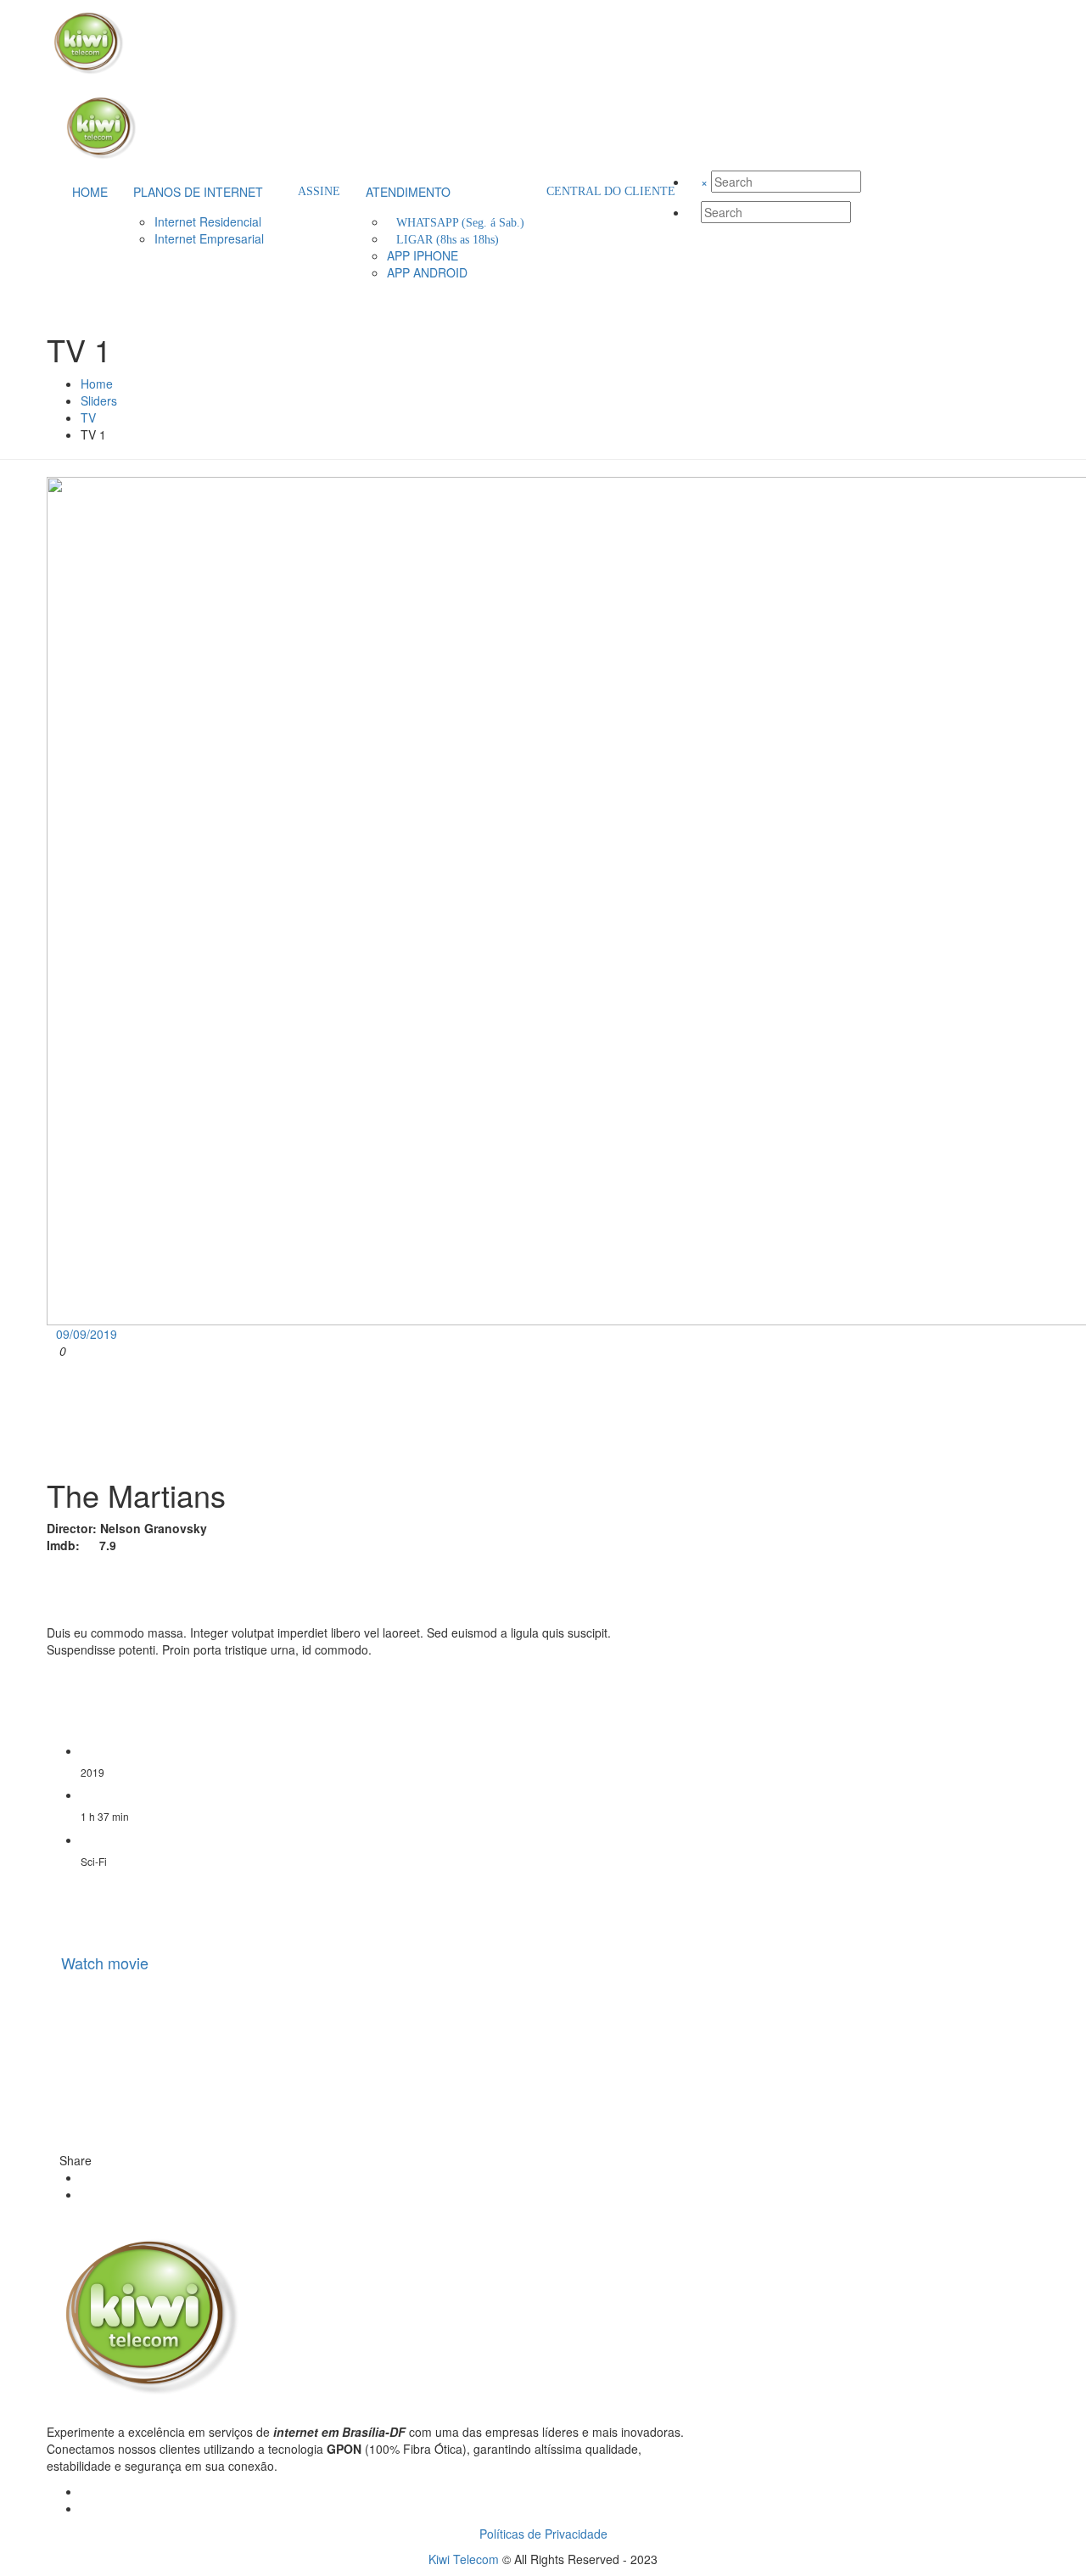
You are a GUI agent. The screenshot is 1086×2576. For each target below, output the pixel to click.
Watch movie (105, 1963)
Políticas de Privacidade (543, 2534)
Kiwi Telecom (464, 2559)
